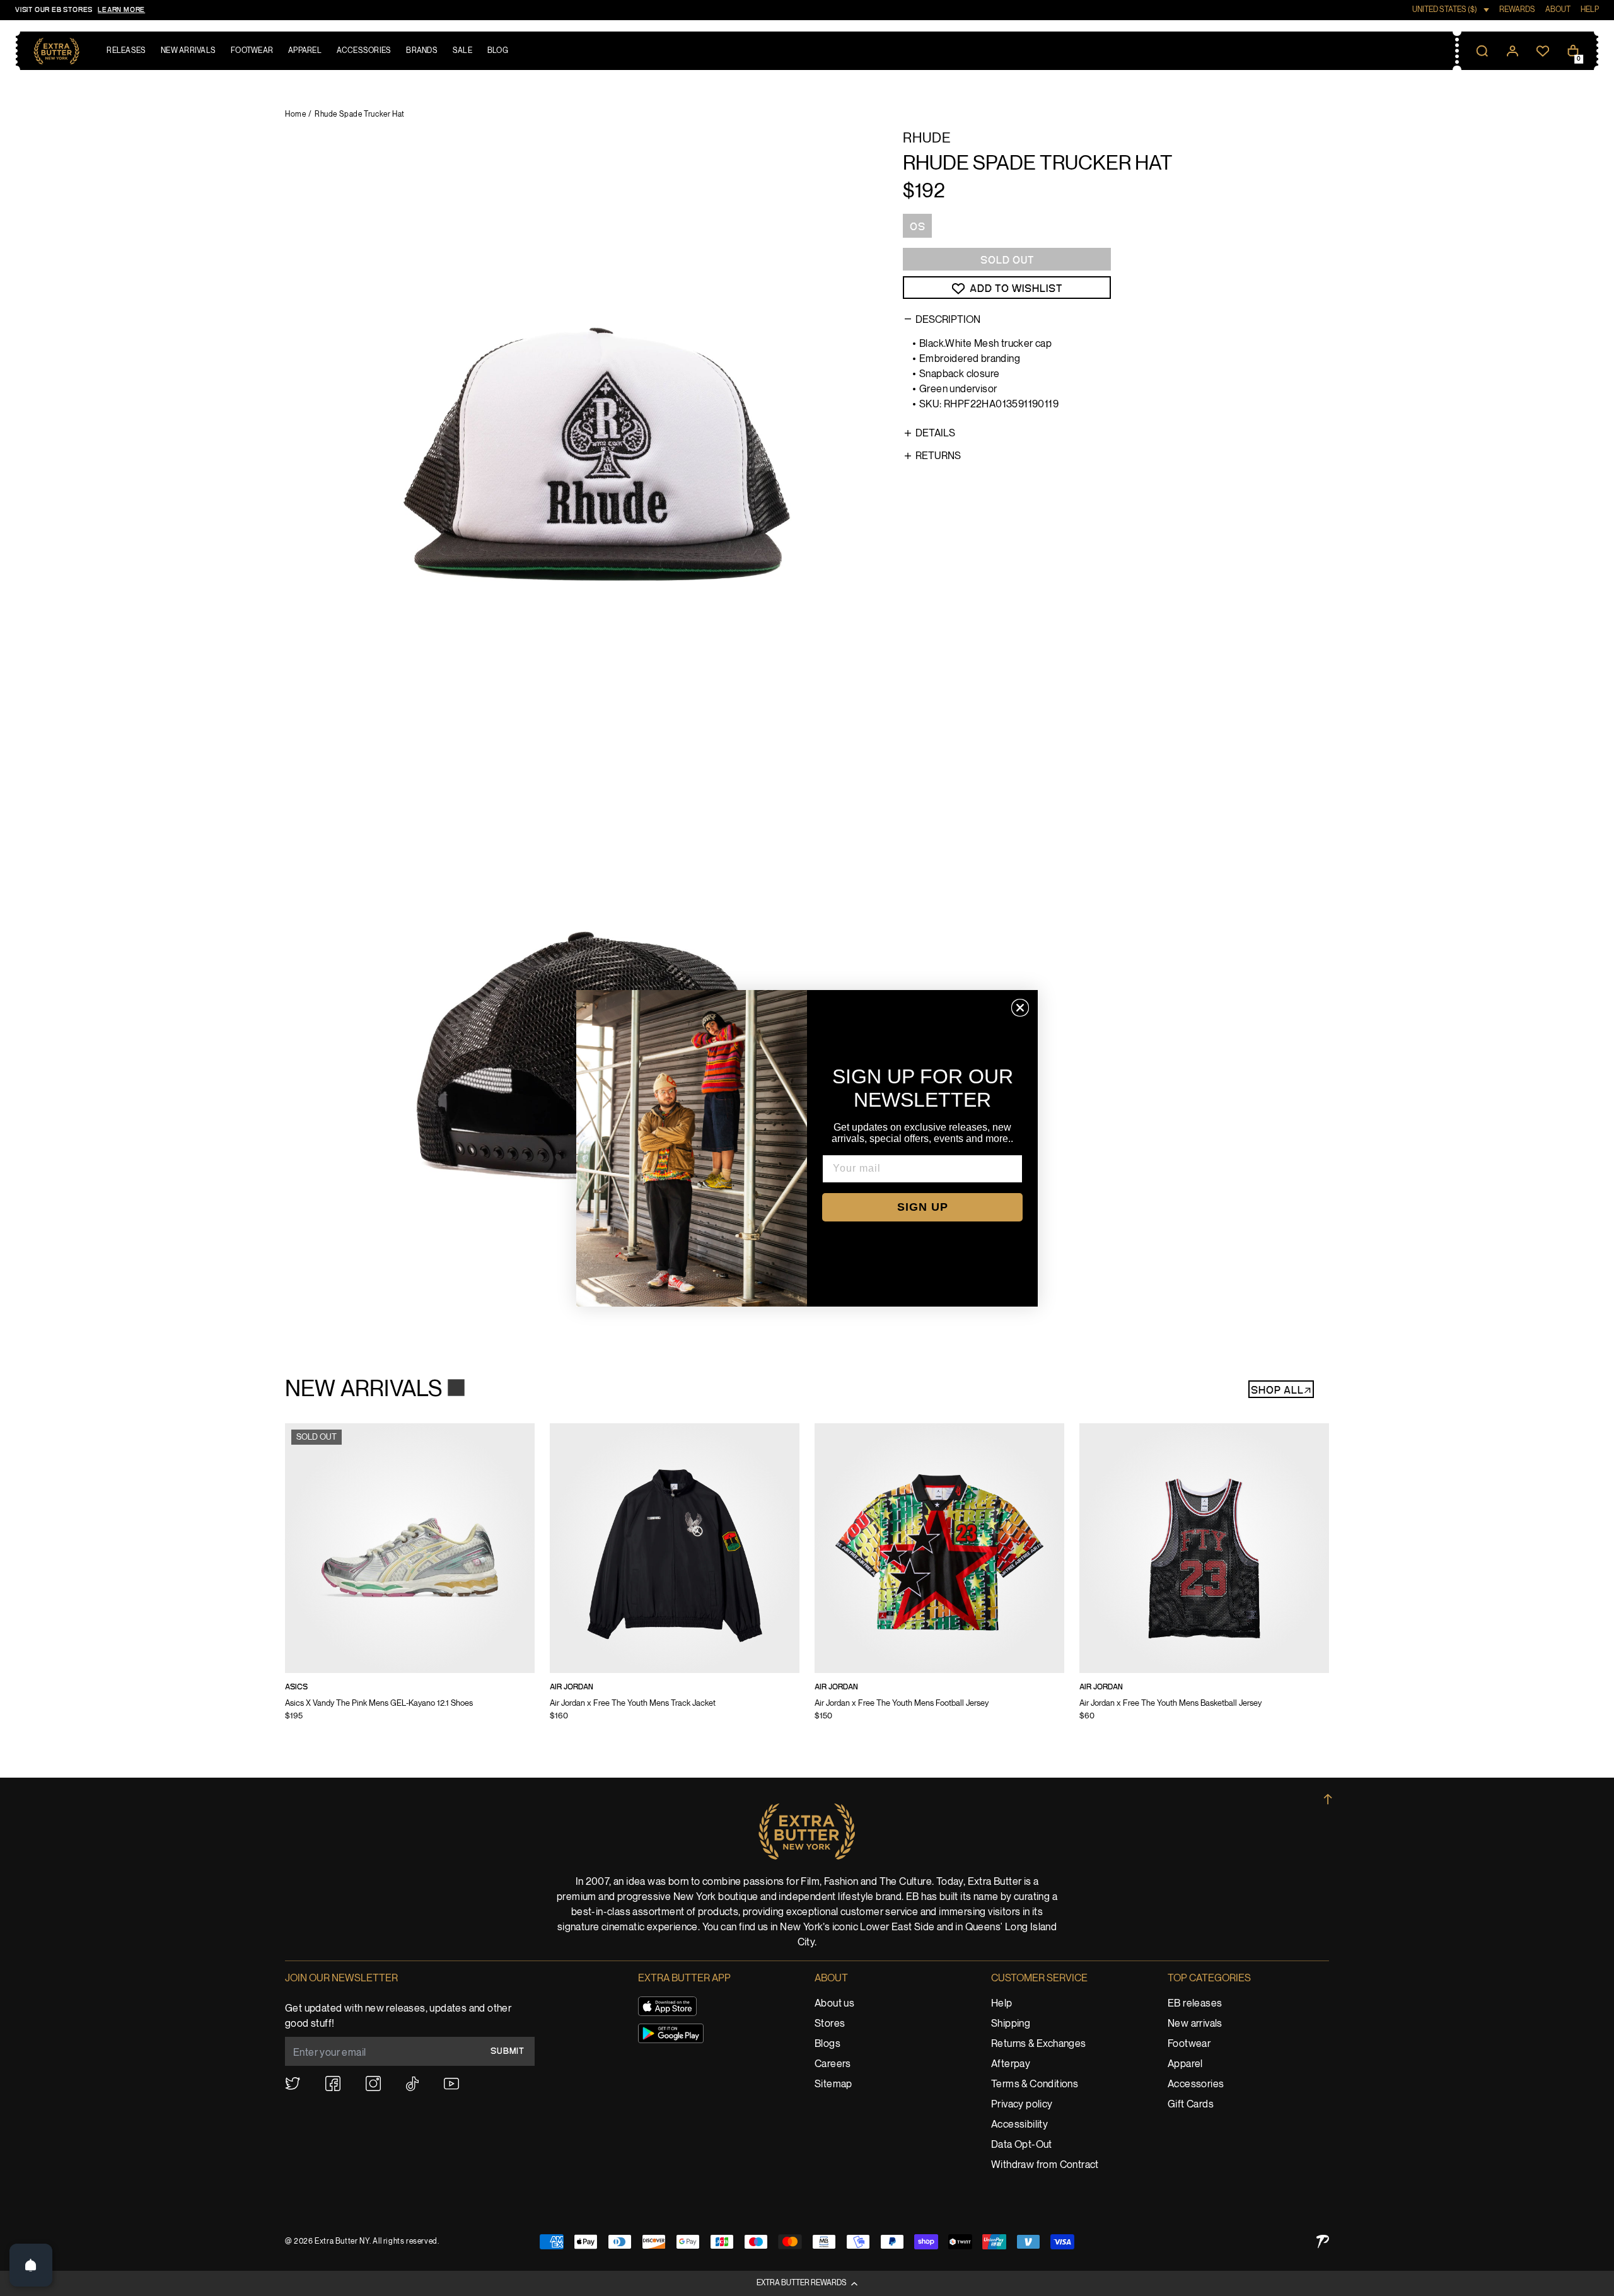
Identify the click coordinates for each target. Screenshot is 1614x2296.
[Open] (31, 2265)
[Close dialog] (1020, 1008)
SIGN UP (923, 1207)
